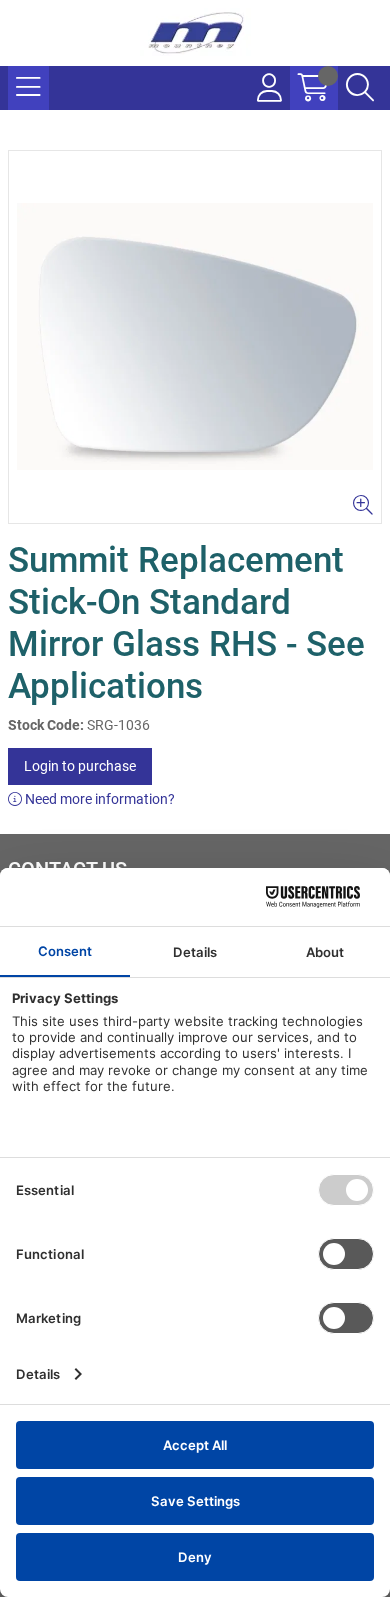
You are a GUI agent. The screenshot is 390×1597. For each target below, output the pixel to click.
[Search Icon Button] (360, 88)
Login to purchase (80, 766)
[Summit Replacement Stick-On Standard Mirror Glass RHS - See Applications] (195, 337)
